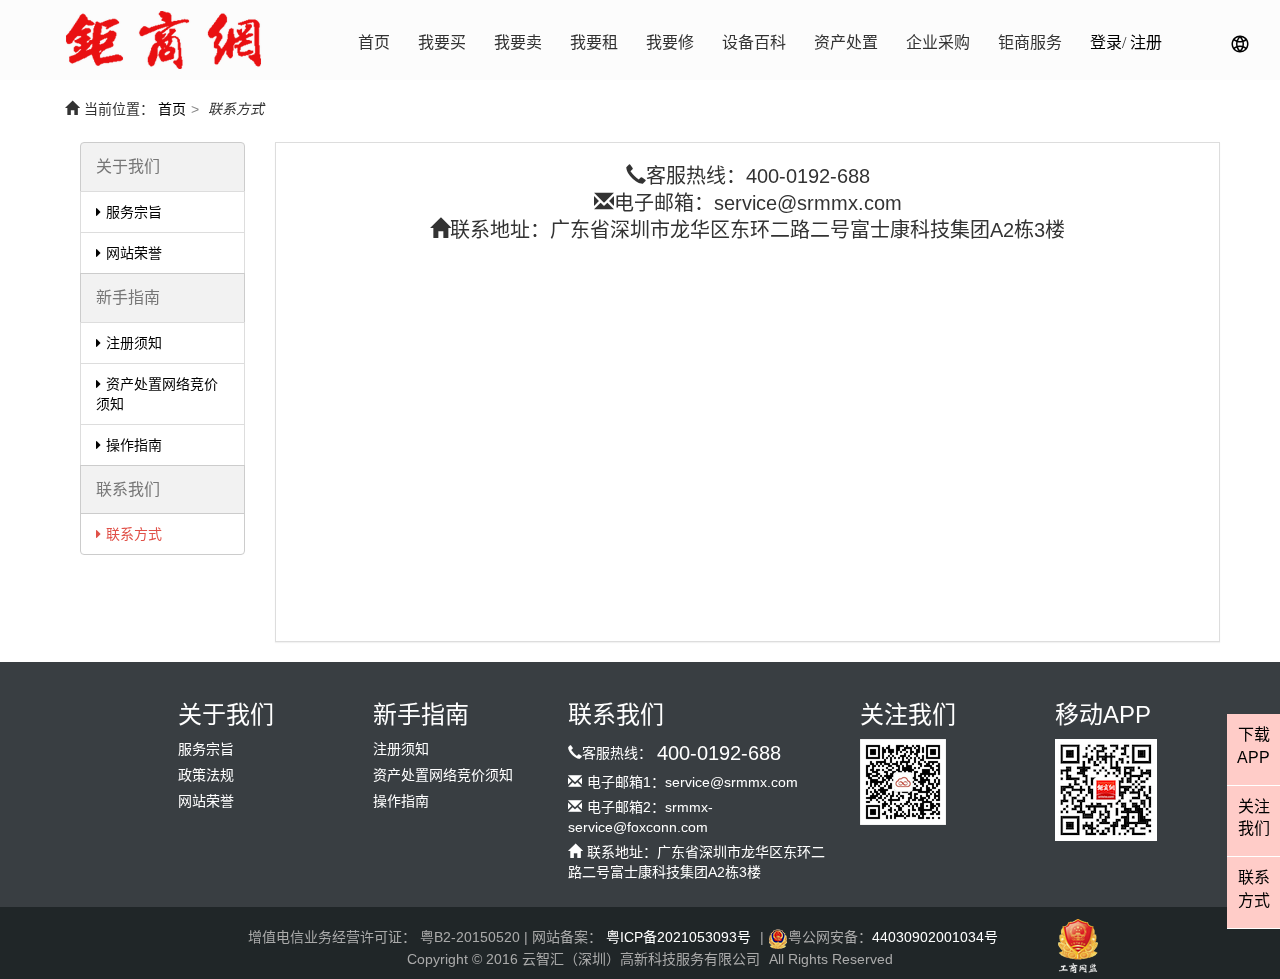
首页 (374, 42)
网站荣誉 (134, 253)
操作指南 (134, 445)
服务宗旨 (134, 212)
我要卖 (518, 42)
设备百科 (754, 42)
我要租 (594, 42)
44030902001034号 (935, 937)
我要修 (670, 42)
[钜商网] (163, 40)
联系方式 (134, 534)
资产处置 (846, 42)
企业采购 (938, 42)
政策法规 (206, 775)
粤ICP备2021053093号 (678, 937)
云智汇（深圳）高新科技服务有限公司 (641, 959)
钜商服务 (1030, 42)
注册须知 (134, 343)
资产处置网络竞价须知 (157, 394)
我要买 (442, 42)
